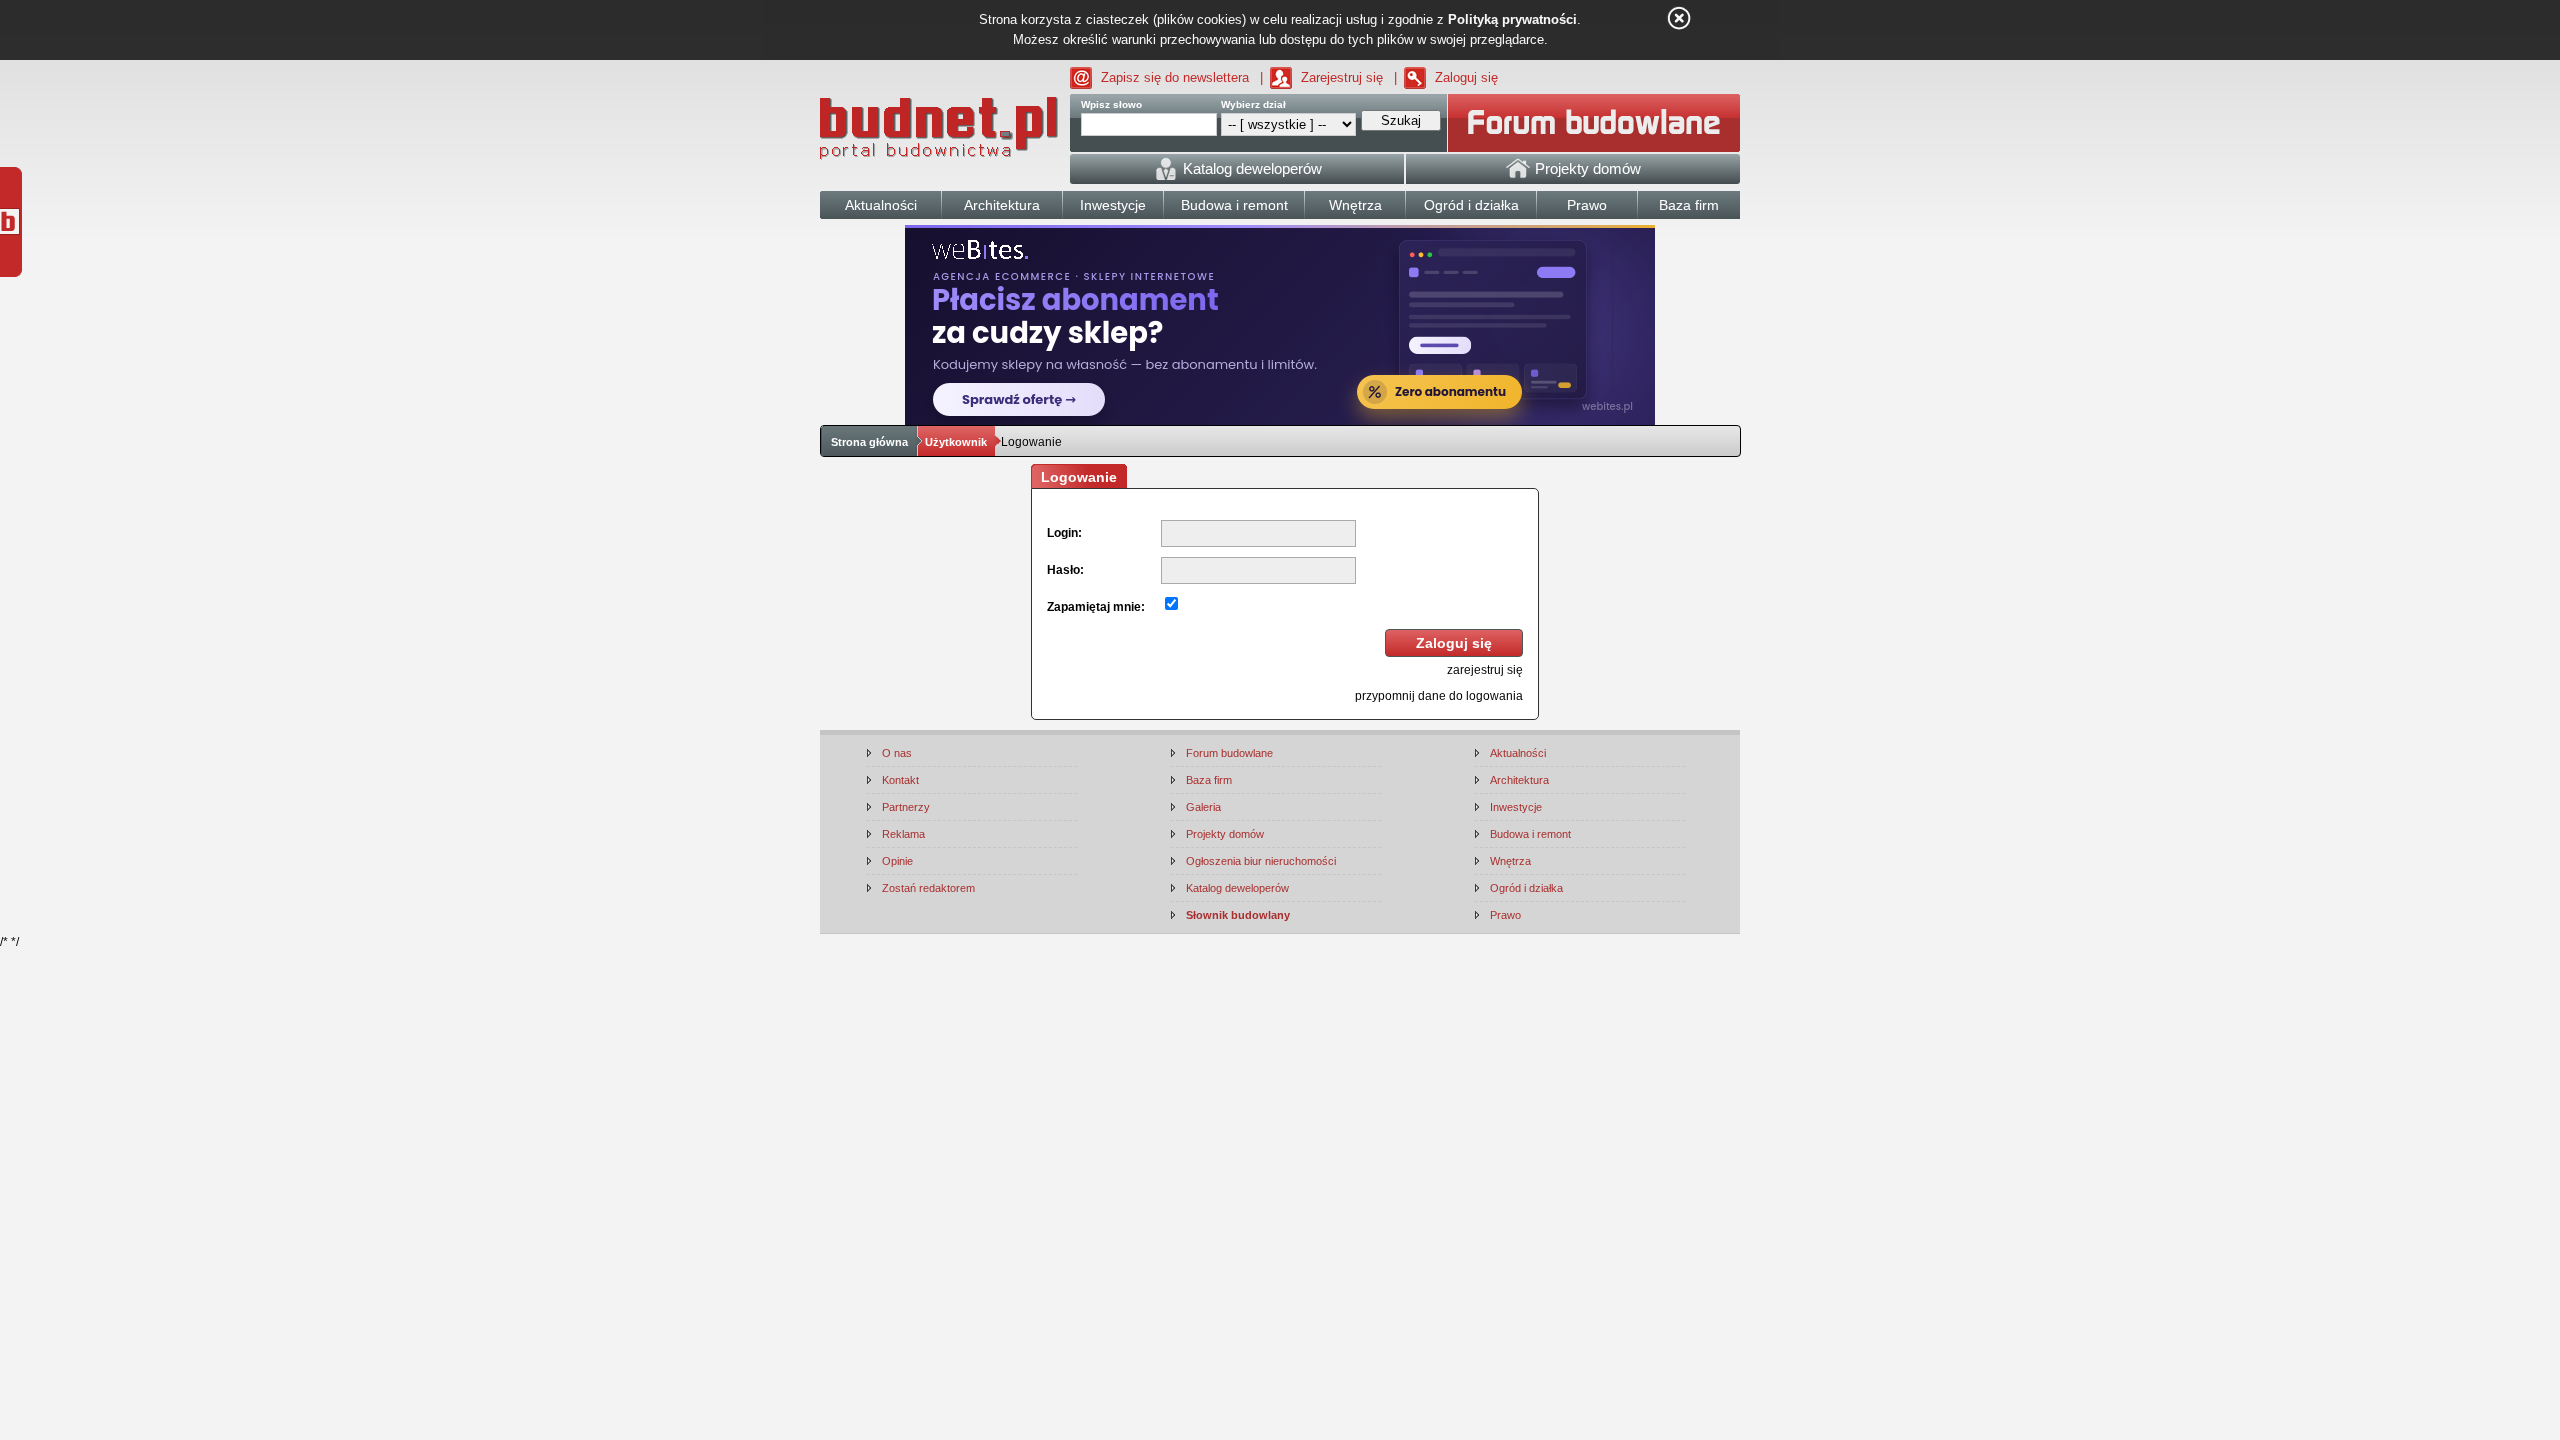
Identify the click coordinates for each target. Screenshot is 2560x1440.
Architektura (1519, 780)
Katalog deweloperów (1237, 888)
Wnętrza (1510, 861)
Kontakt (900, 780)
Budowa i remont (1530, 834)
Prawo (1505, 915)
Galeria (1203, 807)
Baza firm (1209, 780)
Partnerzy (906, 807)
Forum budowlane (1229, 753)
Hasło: (1065, 570)
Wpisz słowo (1111, 104)
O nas (897, 753)
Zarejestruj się (1342, 77)
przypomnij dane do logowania (1439, 696)
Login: (1064, 533)
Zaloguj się (1466, 77)
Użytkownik (956, 442)
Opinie (897, 861)
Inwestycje (1516, 807)
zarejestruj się (1485, 670)
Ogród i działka (1526, 888)
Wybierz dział (1253, 104)
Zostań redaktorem (928, 888)
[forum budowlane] (1594, 123)
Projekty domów (1225, 834)
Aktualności (1518, 753)
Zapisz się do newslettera (1175, 77)
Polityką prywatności (1512, 19)
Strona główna (869, 442)
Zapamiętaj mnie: (1096, 607)
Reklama (903, 834)
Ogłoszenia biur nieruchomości (1261, 861)
